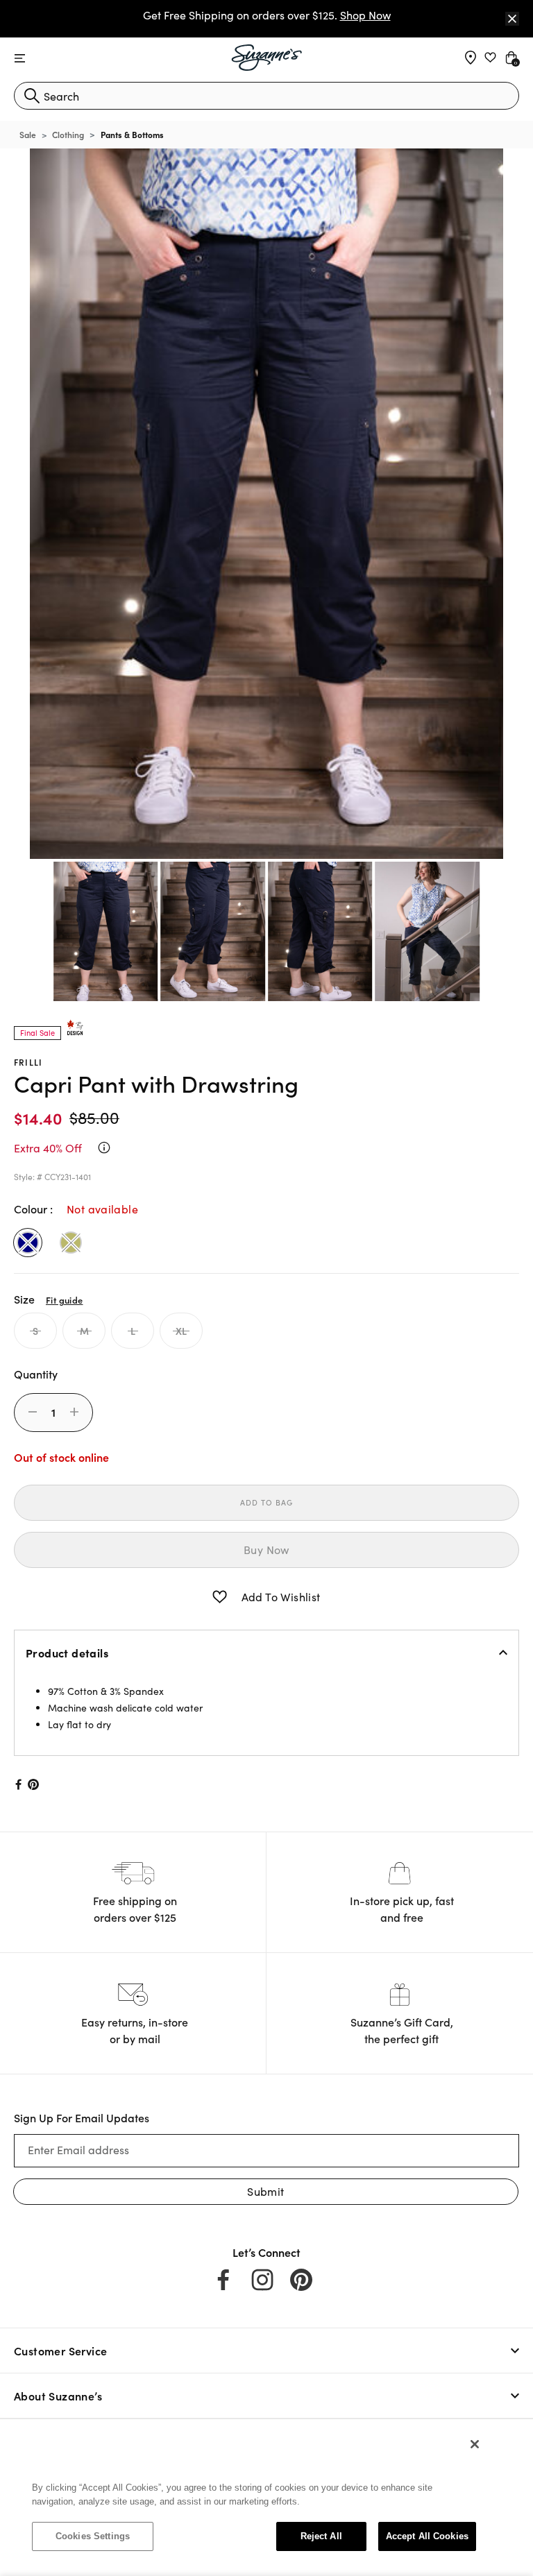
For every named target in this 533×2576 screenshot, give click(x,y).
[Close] (512, 19)
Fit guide (64, 1299)
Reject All (321, 2536)
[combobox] (266, 96)
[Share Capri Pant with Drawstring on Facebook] (17, 1784)
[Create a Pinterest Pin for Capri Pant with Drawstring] (34, 1784)
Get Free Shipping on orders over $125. (267, 15)
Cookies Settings (93, 2536)
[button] (220, 1597)
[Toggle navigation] (20, 59)
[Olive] (71, 1243)
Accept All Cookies (427, 2536)
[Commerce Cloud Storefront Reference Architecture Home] (267, 58)
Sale (28, 134)
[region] (254, 2497)
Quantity (36, 1374)
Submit (265, 2191)
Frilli (28, 1062)
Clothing (68, 134)
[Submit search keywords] (32, 96)
